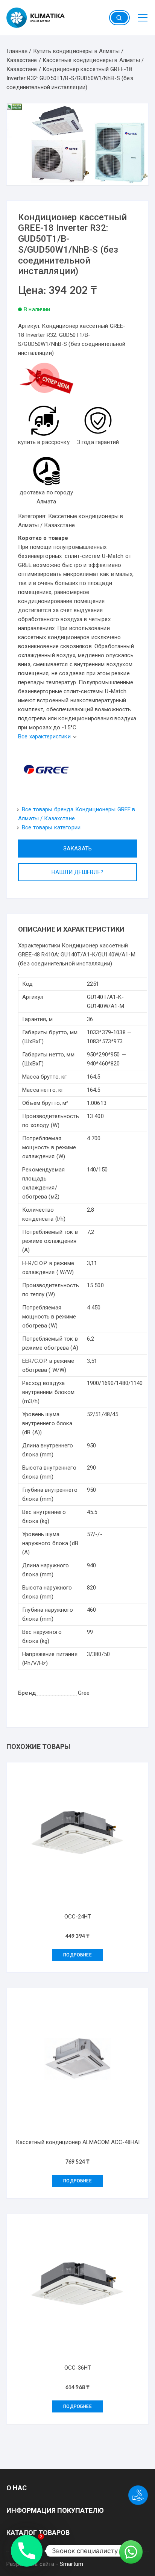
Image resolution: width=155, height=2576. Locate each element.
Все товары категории (51, 827)
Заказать (77, 849)
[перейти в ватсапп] (46, 381)
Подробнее (77, 1955)
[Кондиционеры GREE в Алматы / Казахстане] (46, 769)
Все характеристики (44, 736)
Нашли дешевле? (77, 872)
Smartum (71, 2564)
